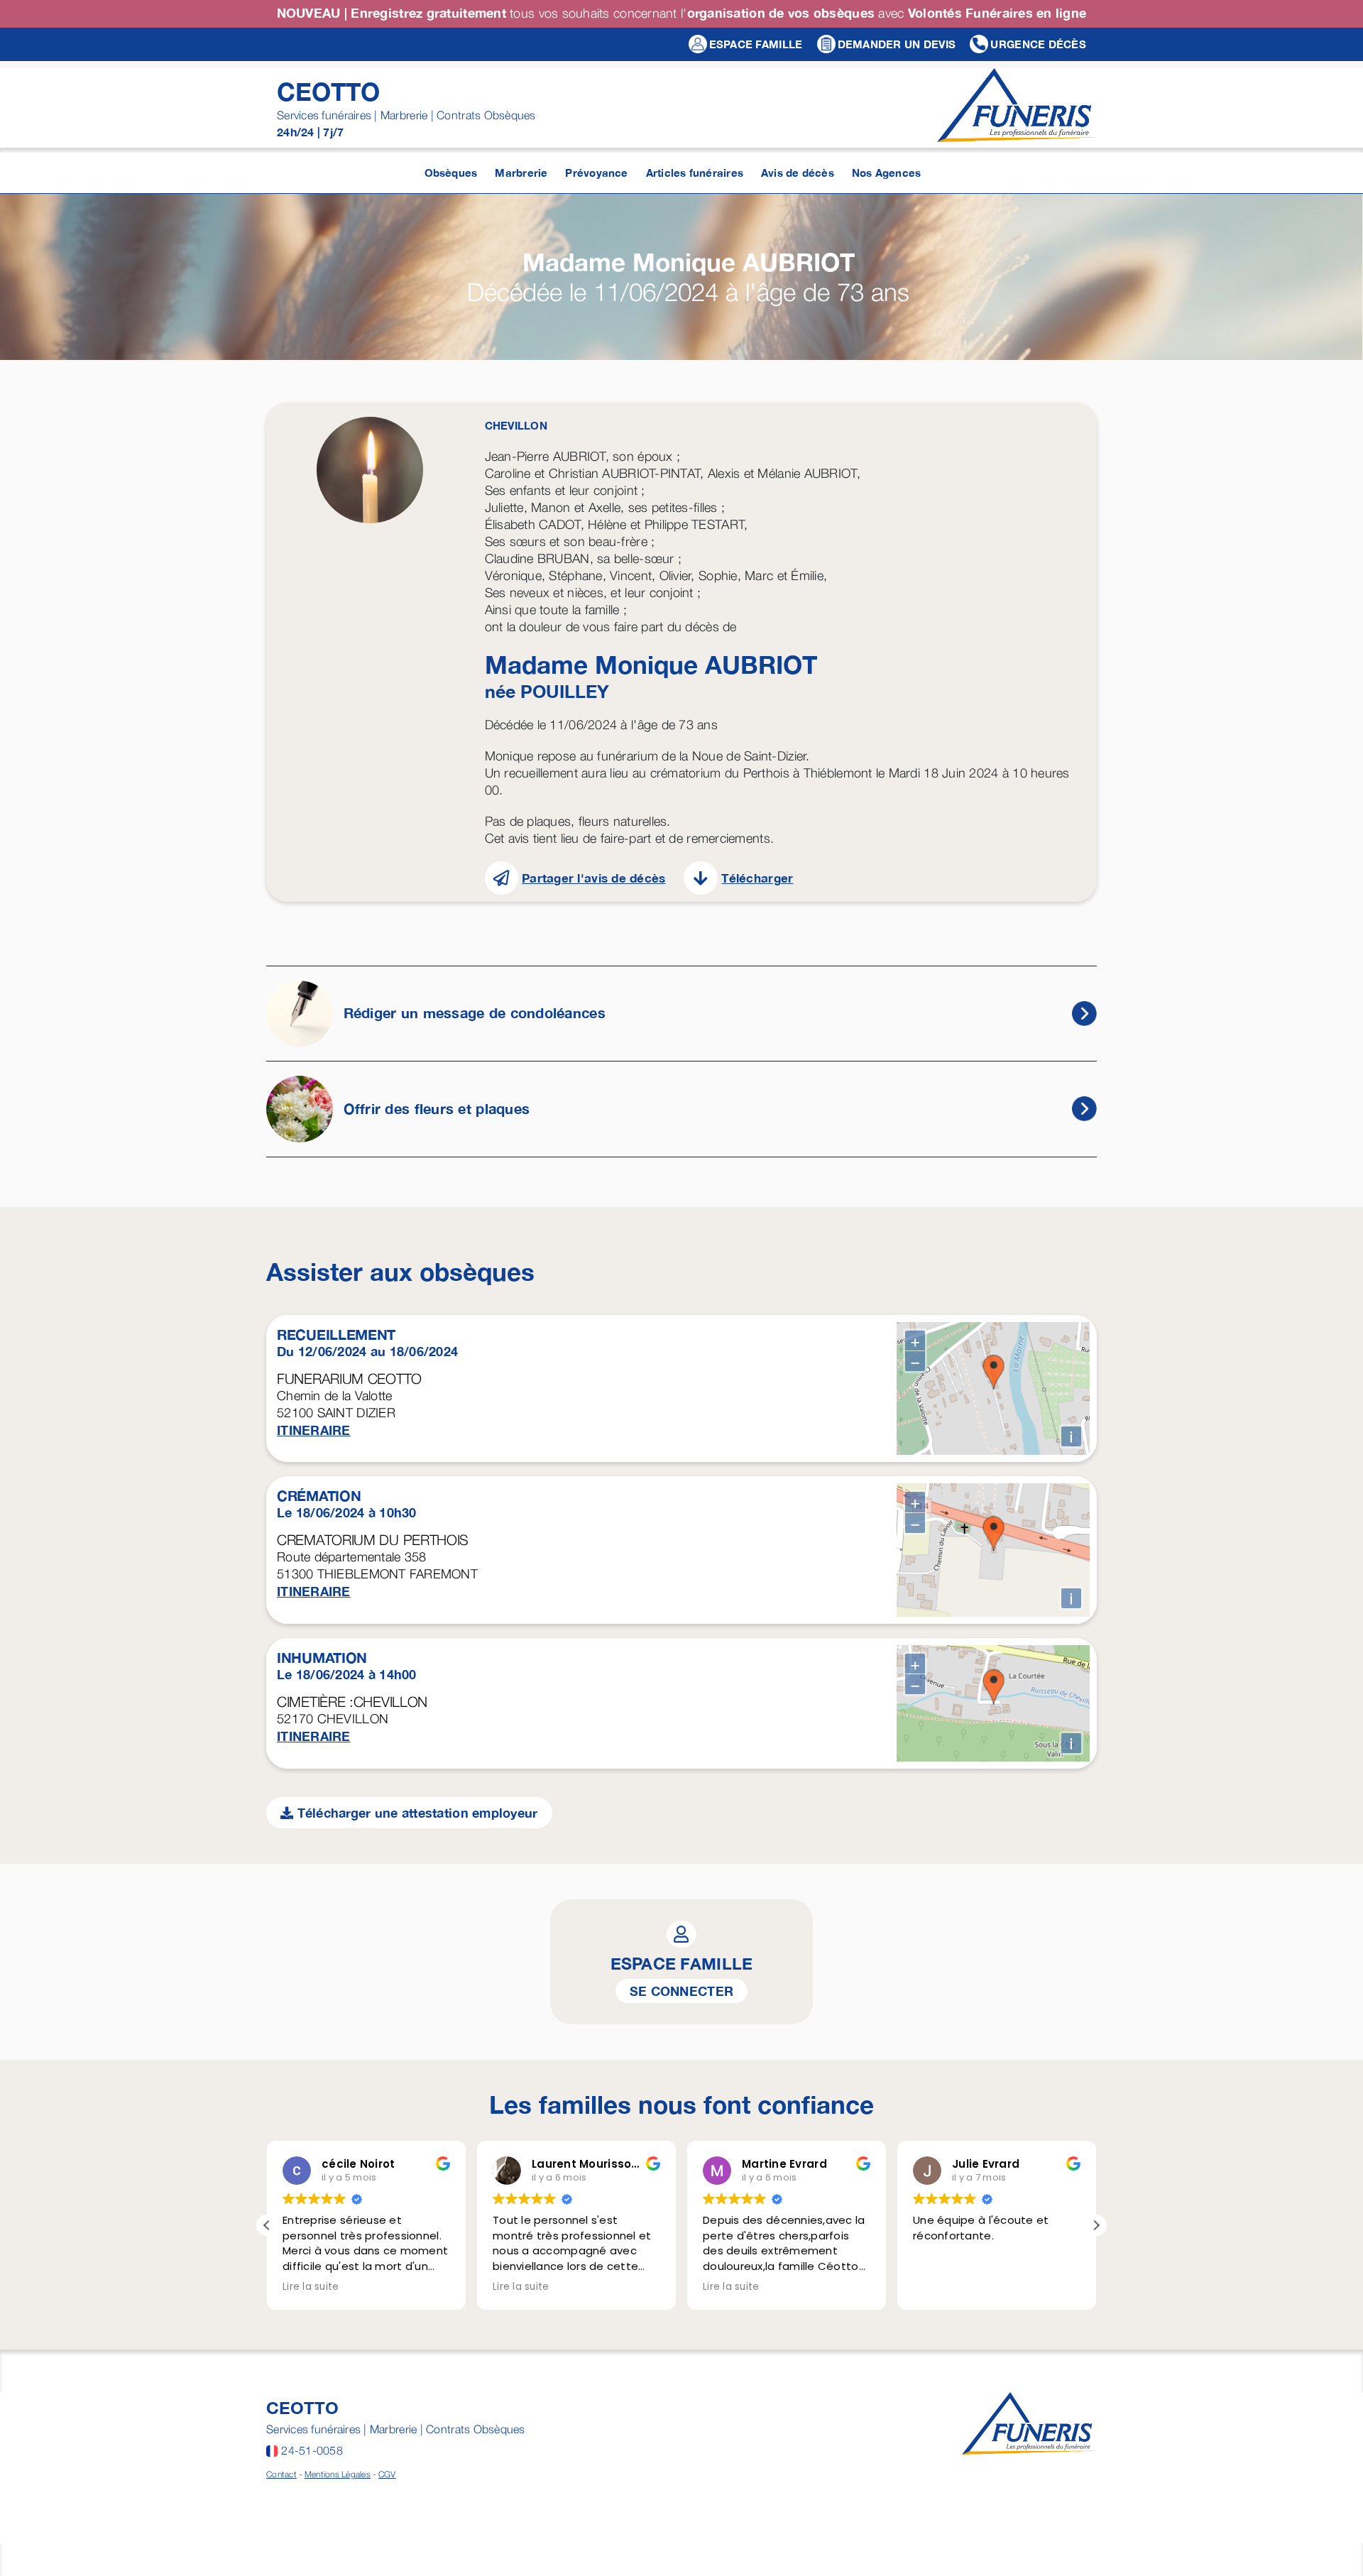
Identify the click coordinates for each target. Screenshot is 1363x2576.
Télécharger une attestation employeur (415, 1813)
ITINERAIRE (314, 1430)
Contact (281, 2474)
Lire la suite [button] (311, 2287)
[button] (1096, 2225)
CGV (387, 2474)
